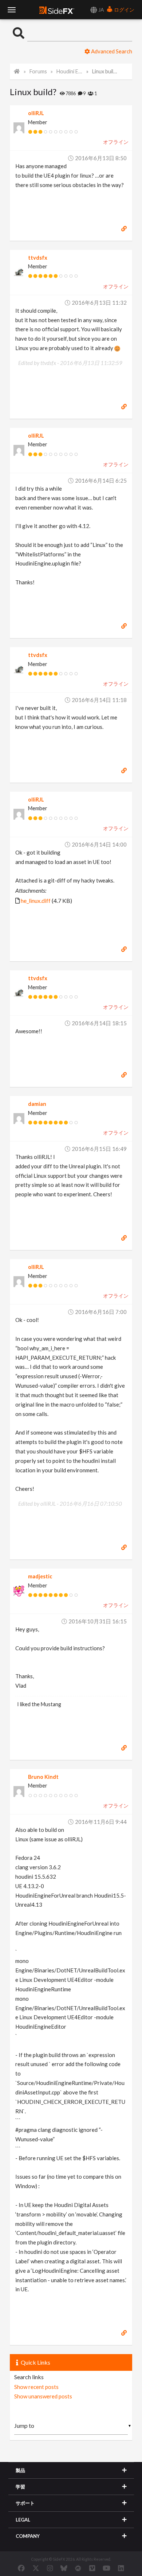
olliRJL (36, 113)
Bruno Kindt (43, 1777)
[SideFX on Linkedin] (121, 2568)
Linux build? (105, 71)
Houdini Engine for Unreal (70, 71)
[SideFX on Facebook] (21, 2568)
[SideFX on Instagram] (50, 2568)
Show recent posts (36, 2387)
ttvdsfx (38, 258)
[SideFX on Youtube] (106, 2568)
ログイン (124, 10)
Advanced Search (111, 51)
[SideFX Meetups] (78, 2568)
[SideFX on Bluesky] (64, 2568)
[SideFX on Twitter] (36, 2568)
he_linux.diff (36, 900)
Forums (38, 71)
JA (101, 10)
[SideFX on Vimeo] (92, 2568)
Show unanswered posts (43, 2396)
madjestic (40, 1576)
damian (37, 1104)
